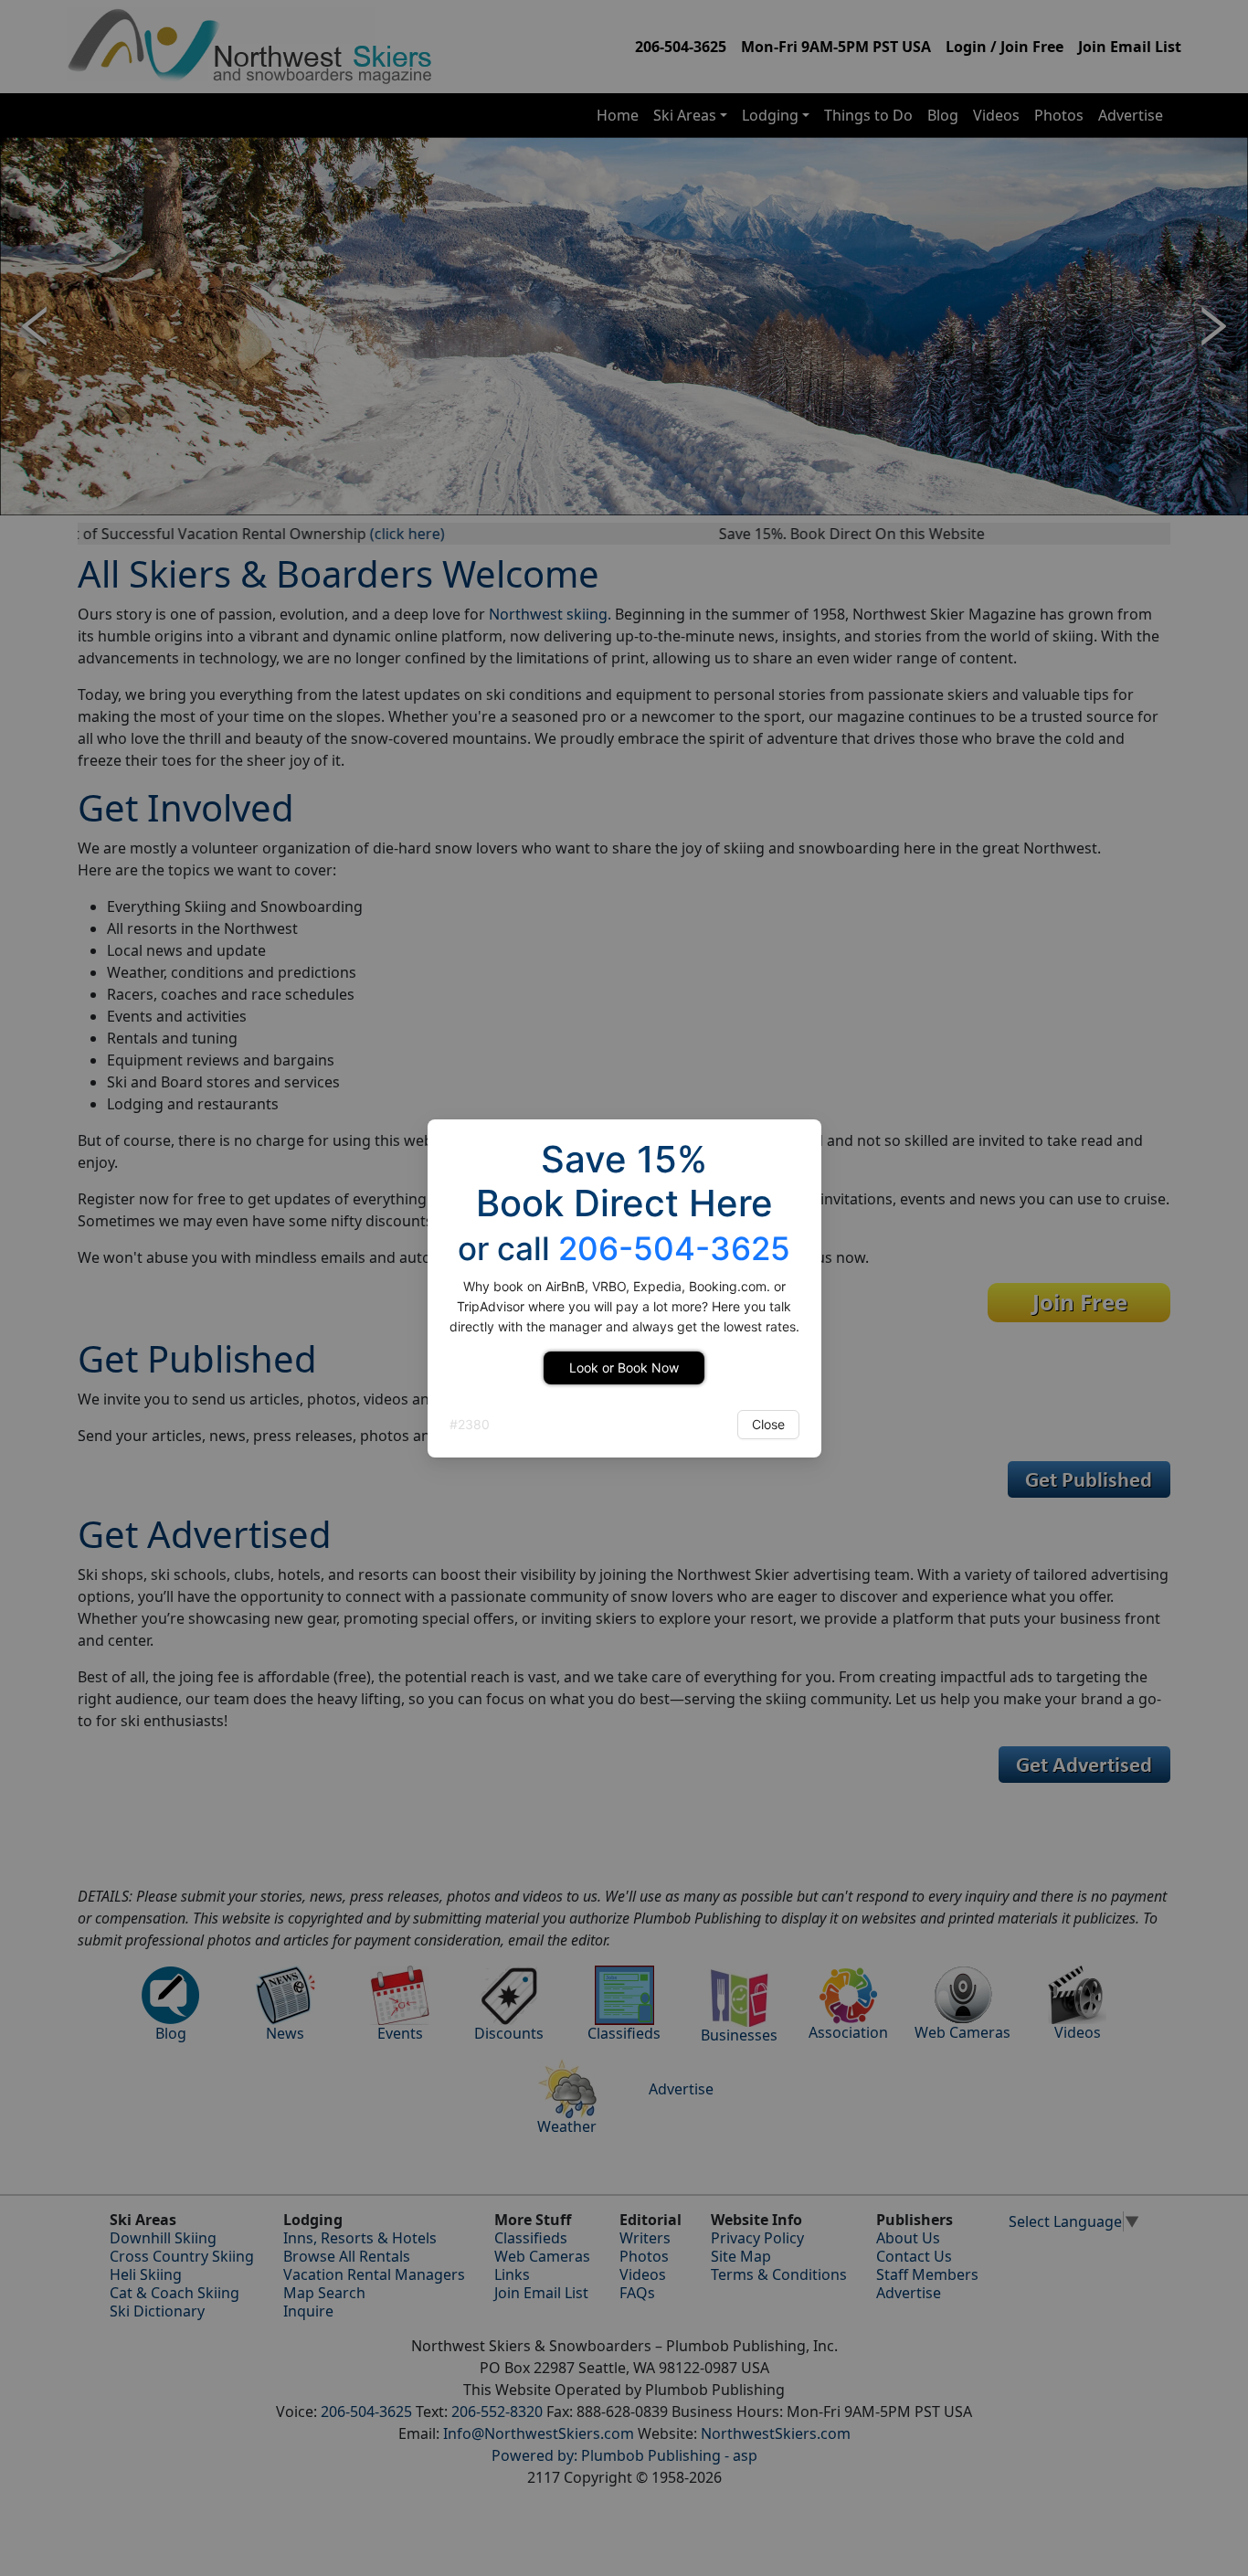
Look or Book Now (624, 1368)
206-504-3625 (674, 1248)
